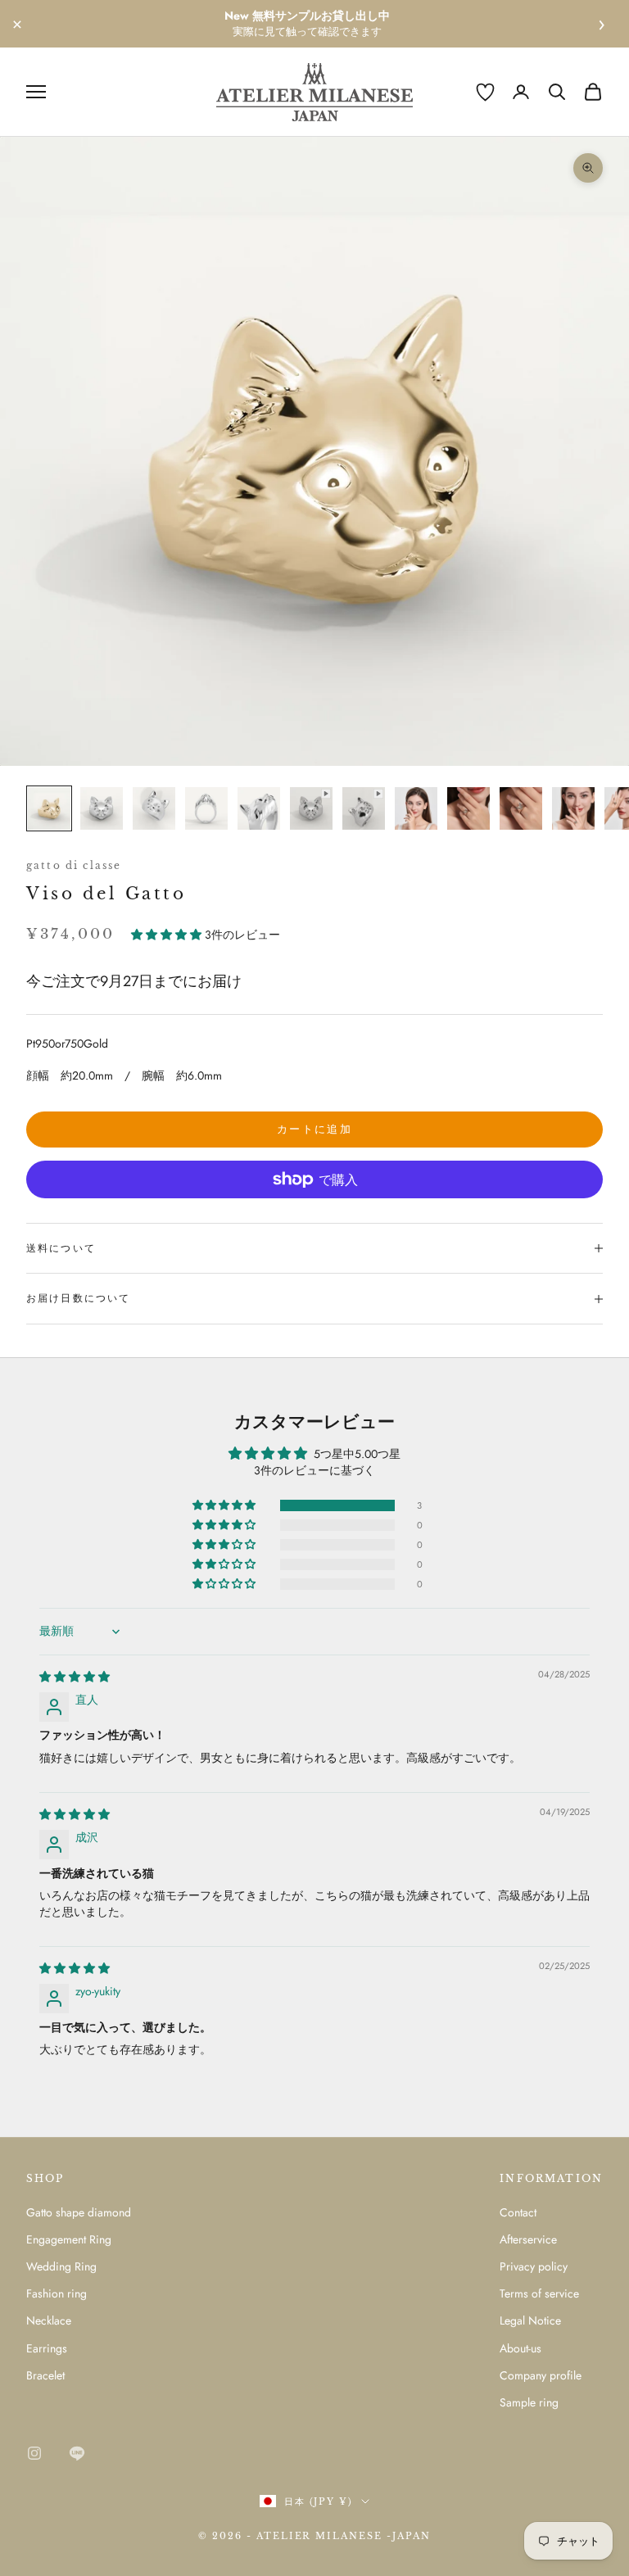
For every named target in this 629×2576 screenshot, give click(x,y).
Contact (518, 2212)
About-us (520, 2348)
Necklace (49, 2320)
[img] (75, 1677)
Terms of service (539, 2293)
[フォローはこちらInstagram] (34, 2453)
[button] (168, 935)
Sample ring (529, 2402)
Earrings (47, 2348)
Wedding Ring (61, 2266)
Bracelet (45, 2375)
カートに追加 (314, 1129)
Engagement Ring (69, 2239)
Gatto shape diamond (79, 2212)
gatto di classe (74, 865)
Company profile (541, 2375)
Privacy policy (534, 2266)
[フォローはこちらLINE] (77, 2453)
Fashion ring (57, 2293)
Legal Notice (530, 2320)
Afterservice (528, 2239)
